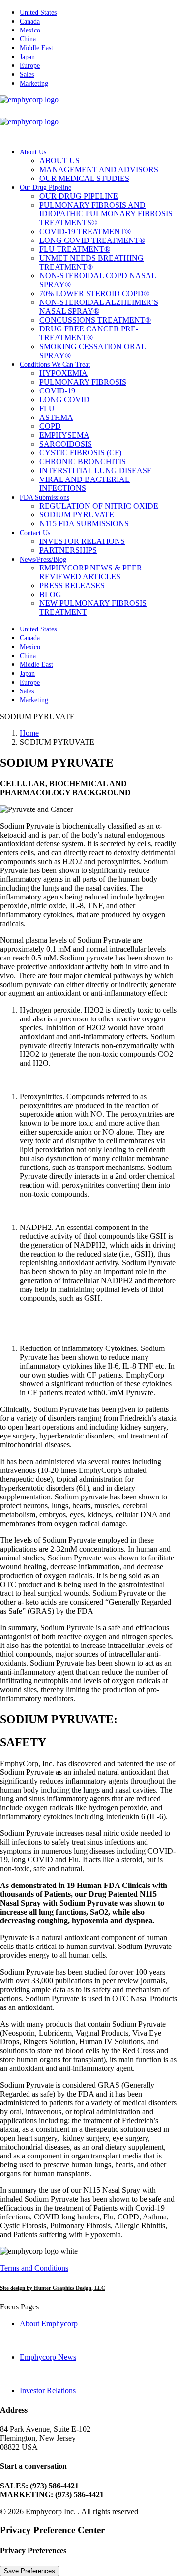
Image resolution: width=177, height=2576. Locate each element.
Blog (50, 594)
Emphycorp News (48, 2357)
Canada (30, 21)
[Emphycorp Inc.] (88, 118)
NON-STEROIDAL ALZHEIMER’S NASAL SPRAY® (99, 307)
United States (38, 13)
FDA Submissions (44, 497)
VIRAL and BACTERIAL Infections (85, 484)
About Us (33, 152)
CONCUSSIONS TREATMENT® (95, 320)
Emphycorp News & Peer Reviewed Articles (91, 572)
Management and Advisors (99, 169)
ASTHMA (56, 417)
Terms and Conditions (34, 2268)
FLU (47, 408)
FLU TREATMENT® (75, 249)
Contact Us (35, 533)
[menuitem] (98, 12)
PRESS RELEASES (72, 585)
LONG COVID (64, 400)
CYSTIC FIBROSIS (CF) (80, 453)
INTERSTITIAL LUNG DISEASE (96, 470)
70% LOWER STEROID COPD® (94, 293)
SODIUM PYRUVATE (77, 515)
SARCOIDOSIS (66, 444)
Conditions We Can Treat (55, 365)
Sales (27, 75)
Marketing (34, 83)
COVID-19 (57, 391)
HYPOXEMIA (63, 373)
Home (29, 733)
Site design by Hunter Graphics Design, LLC (53, 2288)
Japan (27, 57)
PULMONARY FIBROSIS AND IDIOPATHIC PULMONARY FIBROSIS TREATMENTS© (106, 214)
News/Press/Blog (43, 559)
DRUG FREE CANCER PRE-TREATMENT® (89, 333)
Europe (30, 66)
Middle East (36, 48)
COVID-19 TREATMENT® (85, 231)
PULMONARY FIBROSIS (83, 382)
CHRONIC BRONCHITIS (83, 462)
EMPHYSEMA (64, 435)
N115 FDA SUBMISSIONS (84, 524)
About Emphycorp (49, 2323)
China (28, 39)
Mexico (30, 30)
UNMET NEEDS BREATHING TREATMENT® (91, 262)
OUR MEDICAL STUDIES (84, 178)
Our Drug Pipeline (45, 188)
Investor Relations (82, 541)
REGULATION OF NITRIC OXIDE (99, 506)
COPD (50, 426)
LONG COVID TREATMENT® (92, 240)
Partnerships (68, 550)
